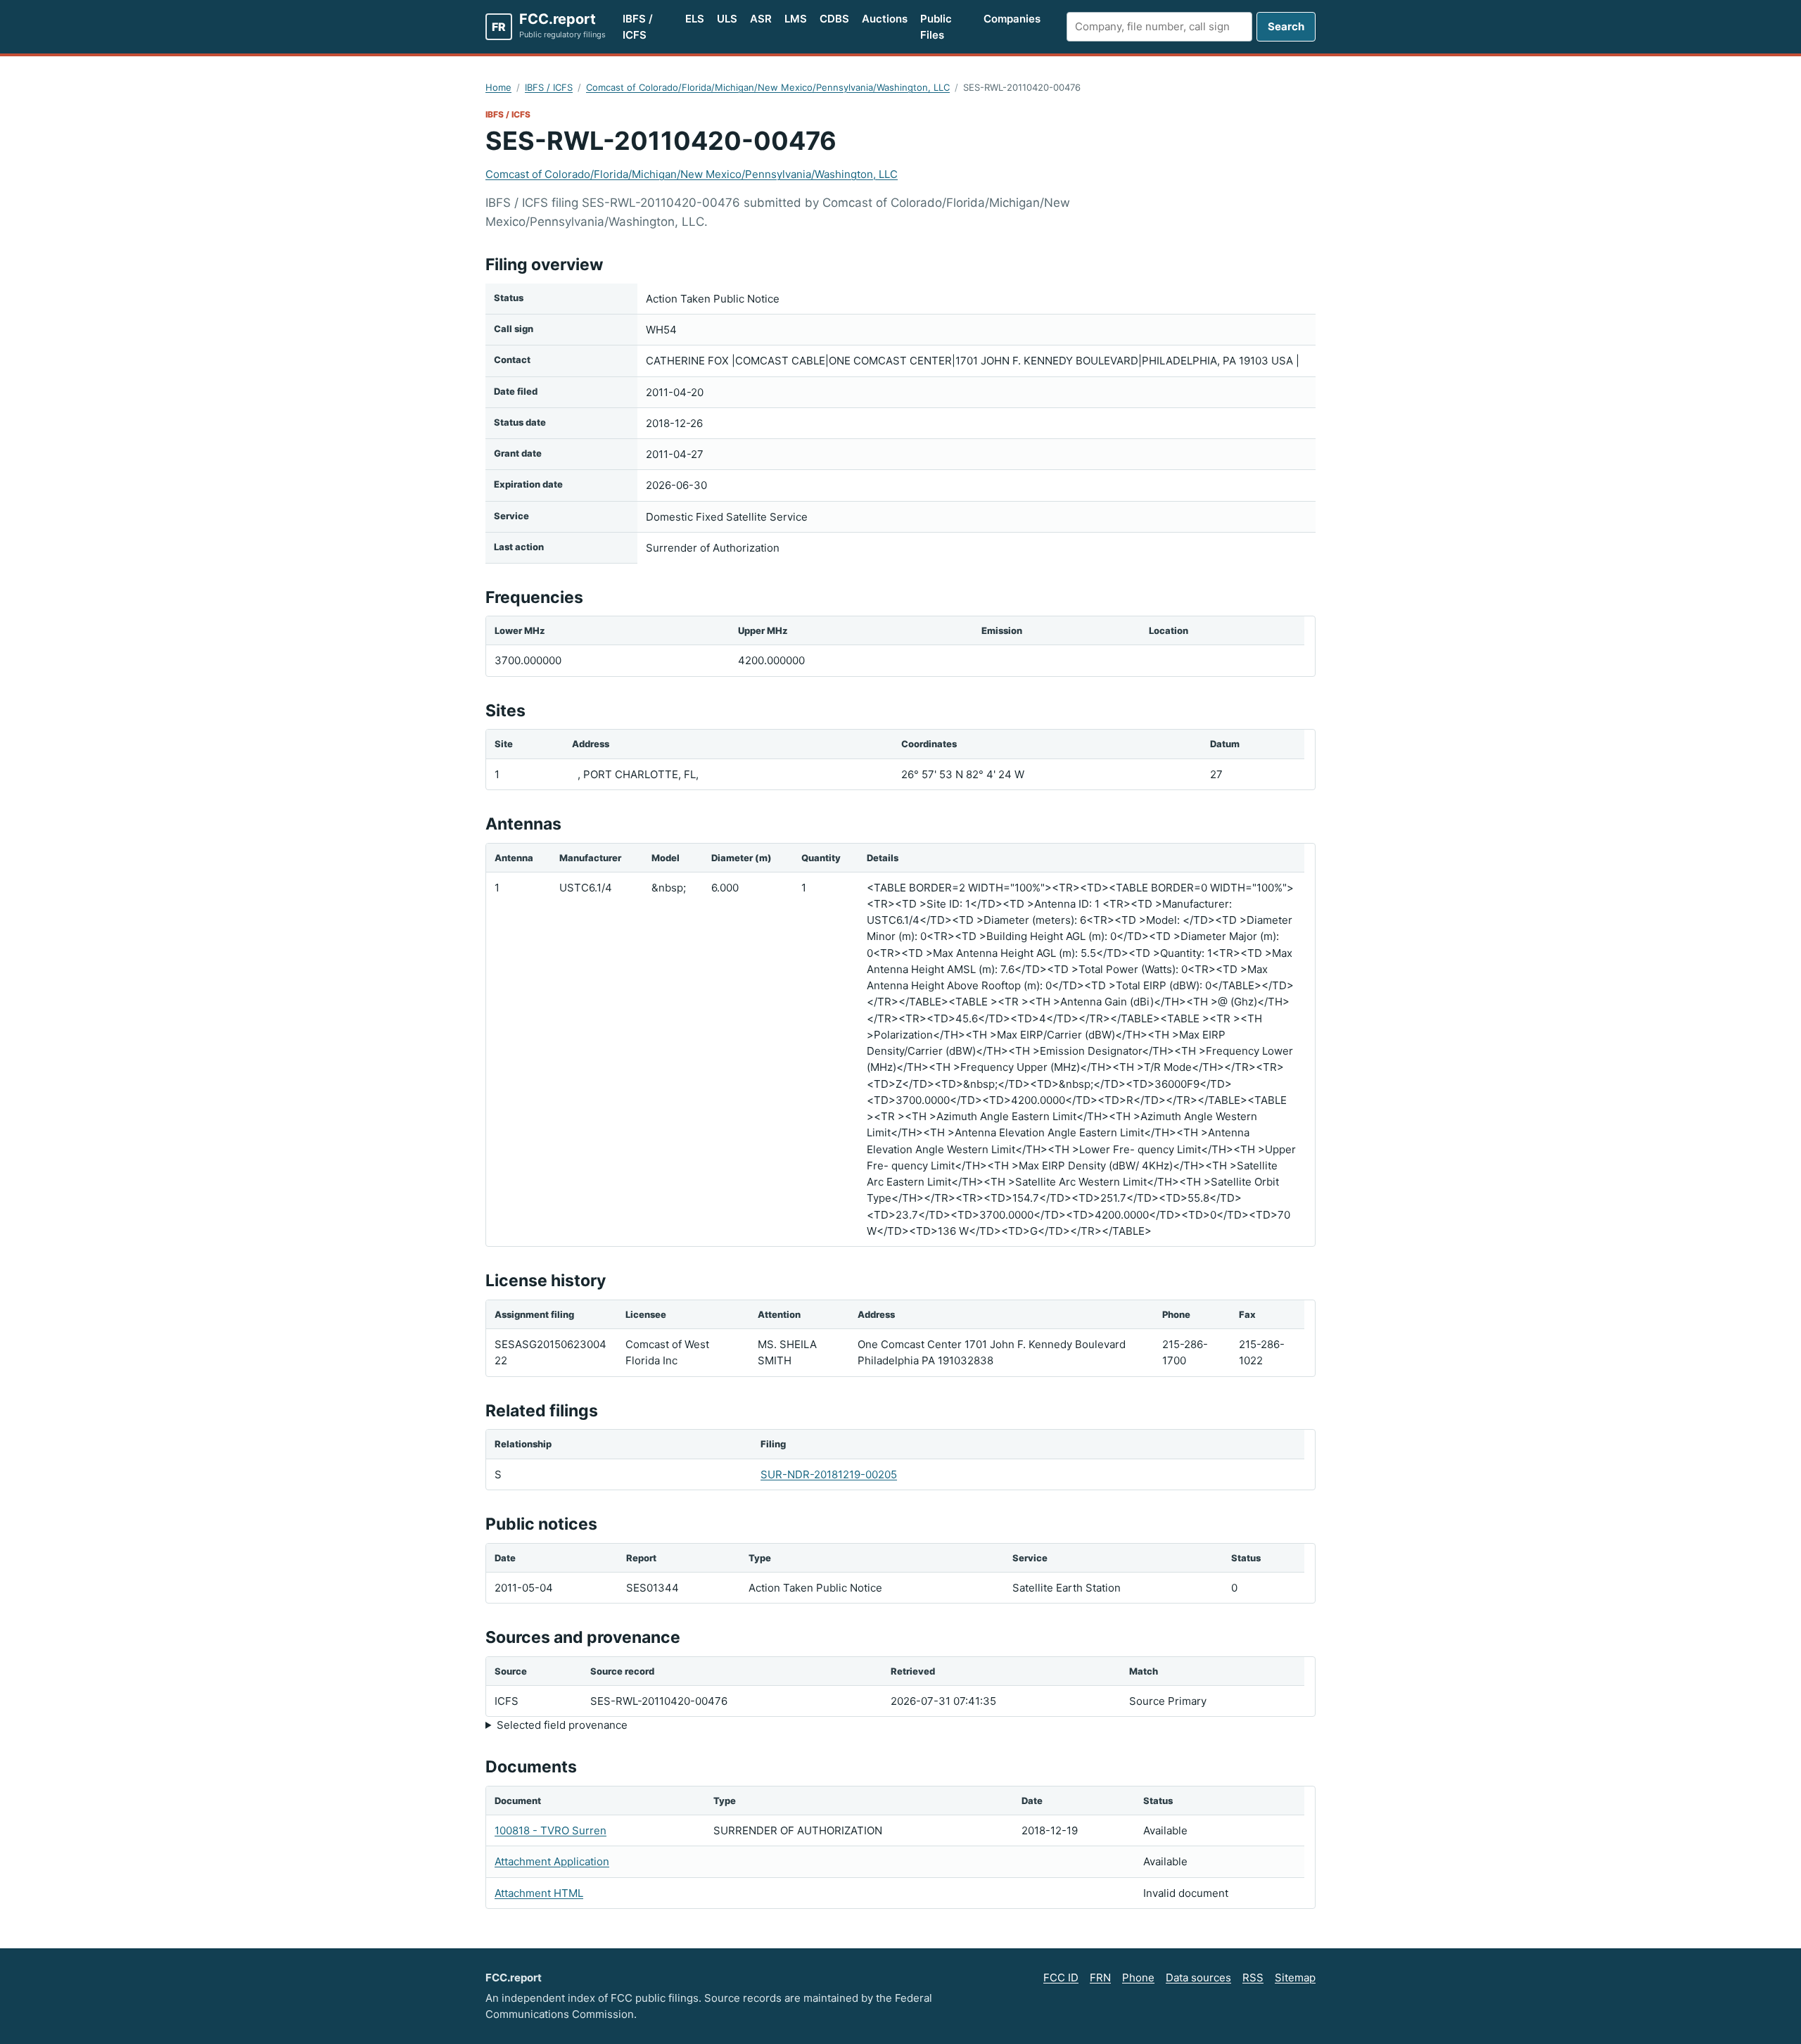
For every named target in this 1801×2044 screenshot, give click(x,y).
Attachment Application (552, 1861)
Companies (1012, 19)
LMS (796, 19)
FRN (1100, 1978)
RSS (1253, 1978)
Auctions (885, 19)
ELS (695, 19)
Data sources (1198, 1978)
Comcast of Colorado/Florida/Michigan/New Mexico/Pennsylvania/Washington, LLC (768, 87)
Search (1286, 26)
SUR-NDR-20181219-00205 (829, 1474)
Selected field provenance (562, 1725)
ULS (727, 19)
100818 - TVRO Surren (551, 1830)
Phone (1138, 1978)
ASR (761, 19)
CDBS (834, 19)
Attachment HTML (539, 1893)
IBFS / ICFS (638, 27)
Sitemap (1295, 1978)
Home (498, 87)
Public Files (936, 27)
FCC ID (1061, 1978)
